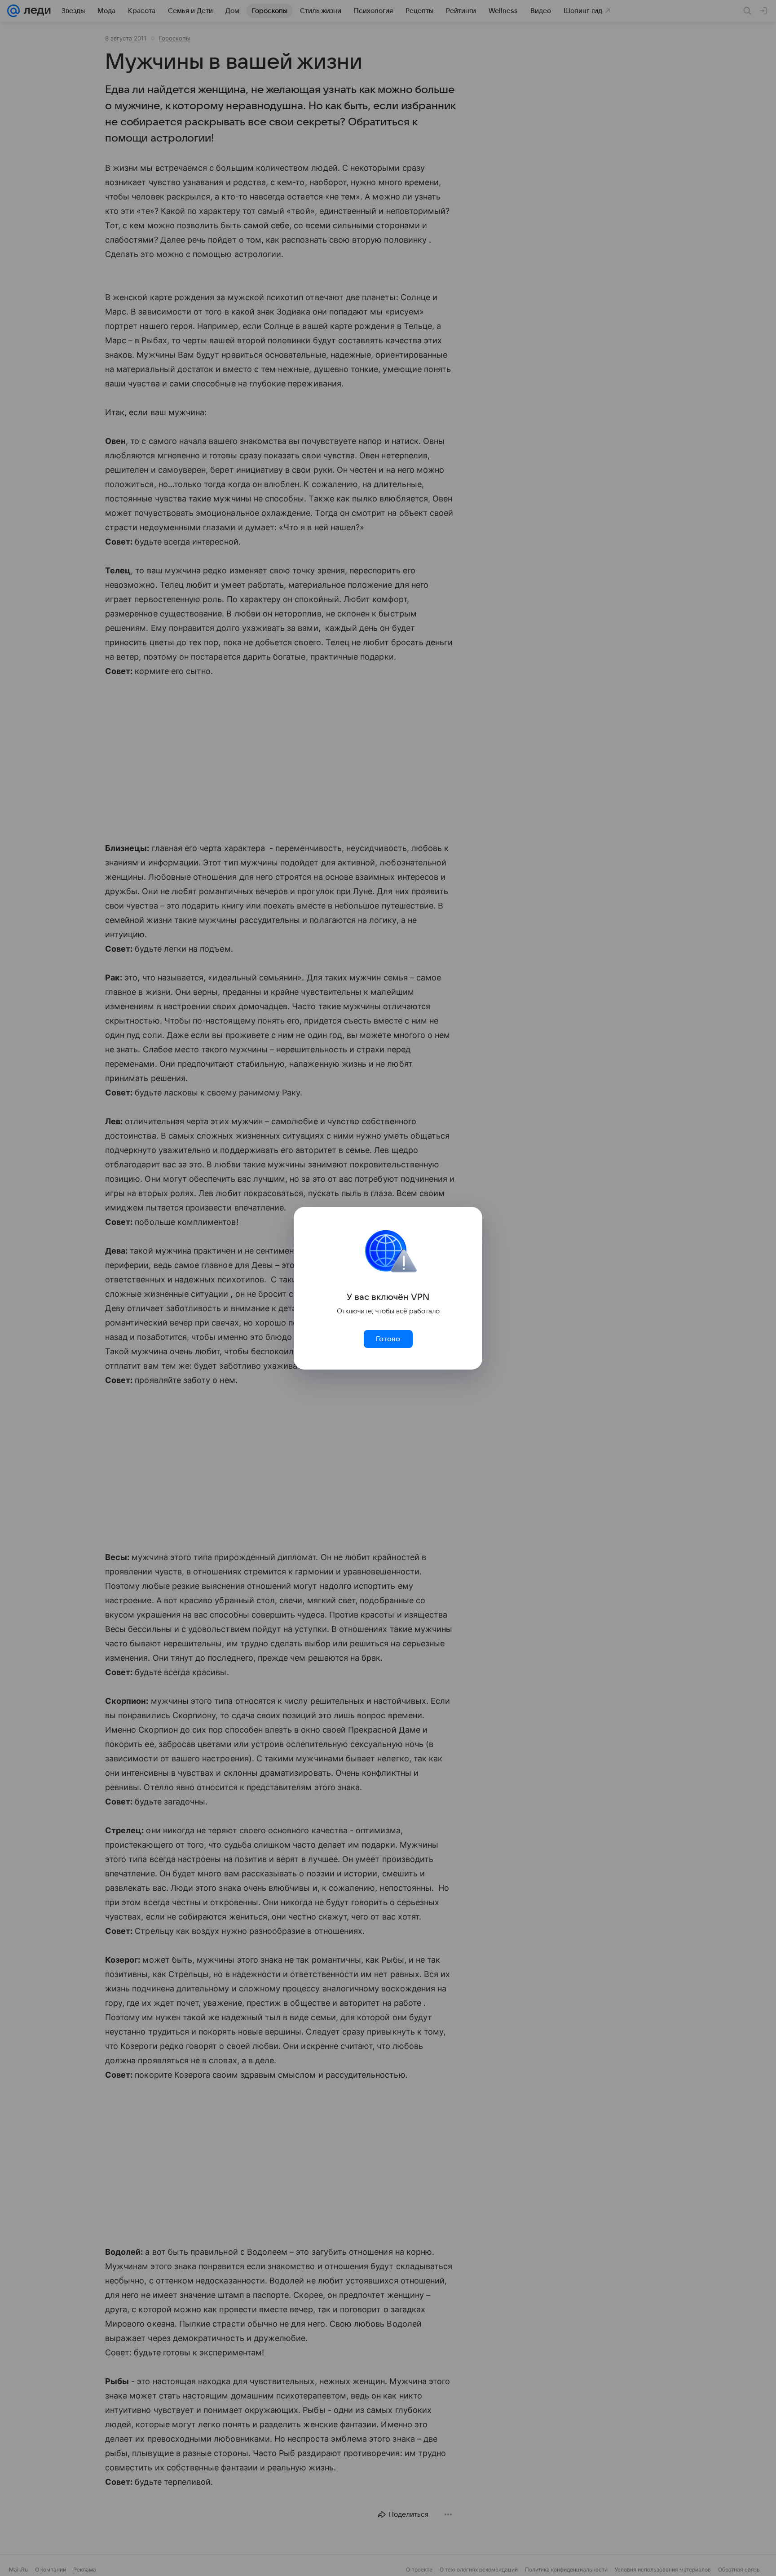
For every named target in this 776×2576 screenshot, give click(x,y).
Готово (388, 1339)
